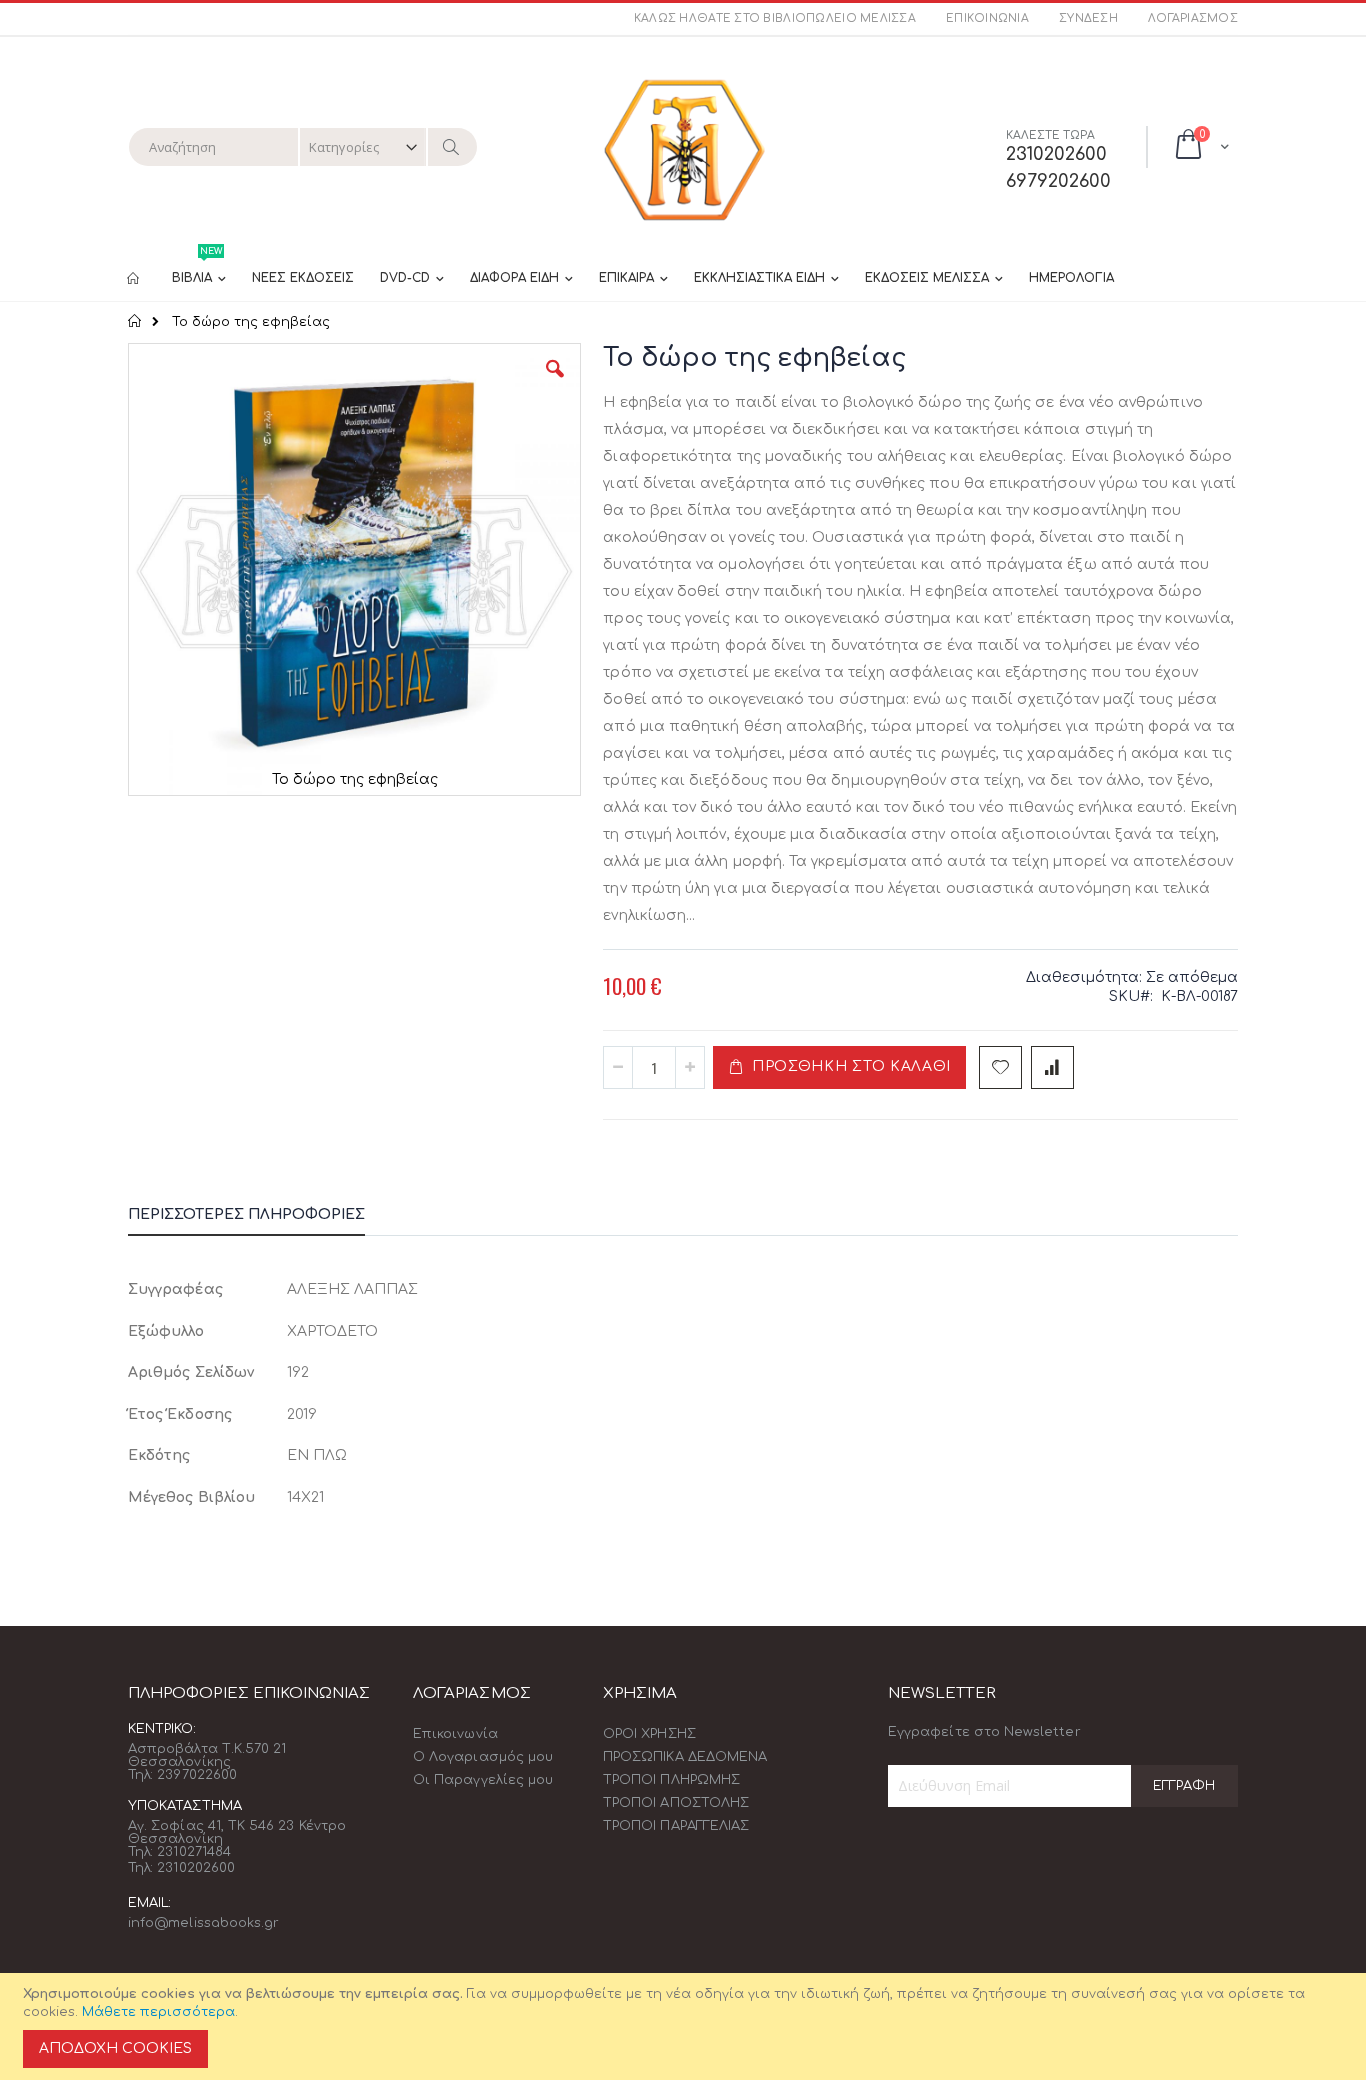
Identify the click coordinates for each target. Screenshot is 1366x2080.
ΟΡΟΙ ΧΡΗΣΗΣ (649, 1734)
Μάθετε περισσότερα (158, 2012)
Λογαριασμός (1193, 18)
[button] (555, 384)
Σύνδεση (1088, 18)
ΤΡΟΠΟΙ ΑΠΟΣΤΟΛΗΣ (676, 1803)
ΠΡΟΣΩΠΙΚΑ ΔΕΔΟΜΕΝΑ (685, 1757)
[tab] (261, 1218)
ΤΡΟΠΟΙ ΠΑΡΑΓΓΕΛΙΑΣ (676, 1826)
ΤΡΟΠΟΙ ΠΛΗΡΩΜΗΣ (671, 1780)
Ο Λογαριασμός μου (483, 1757)
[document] (686, 2026)
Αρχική (135, 321)
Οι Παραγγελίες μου (483, 1780)
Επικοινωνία (987, 18)
